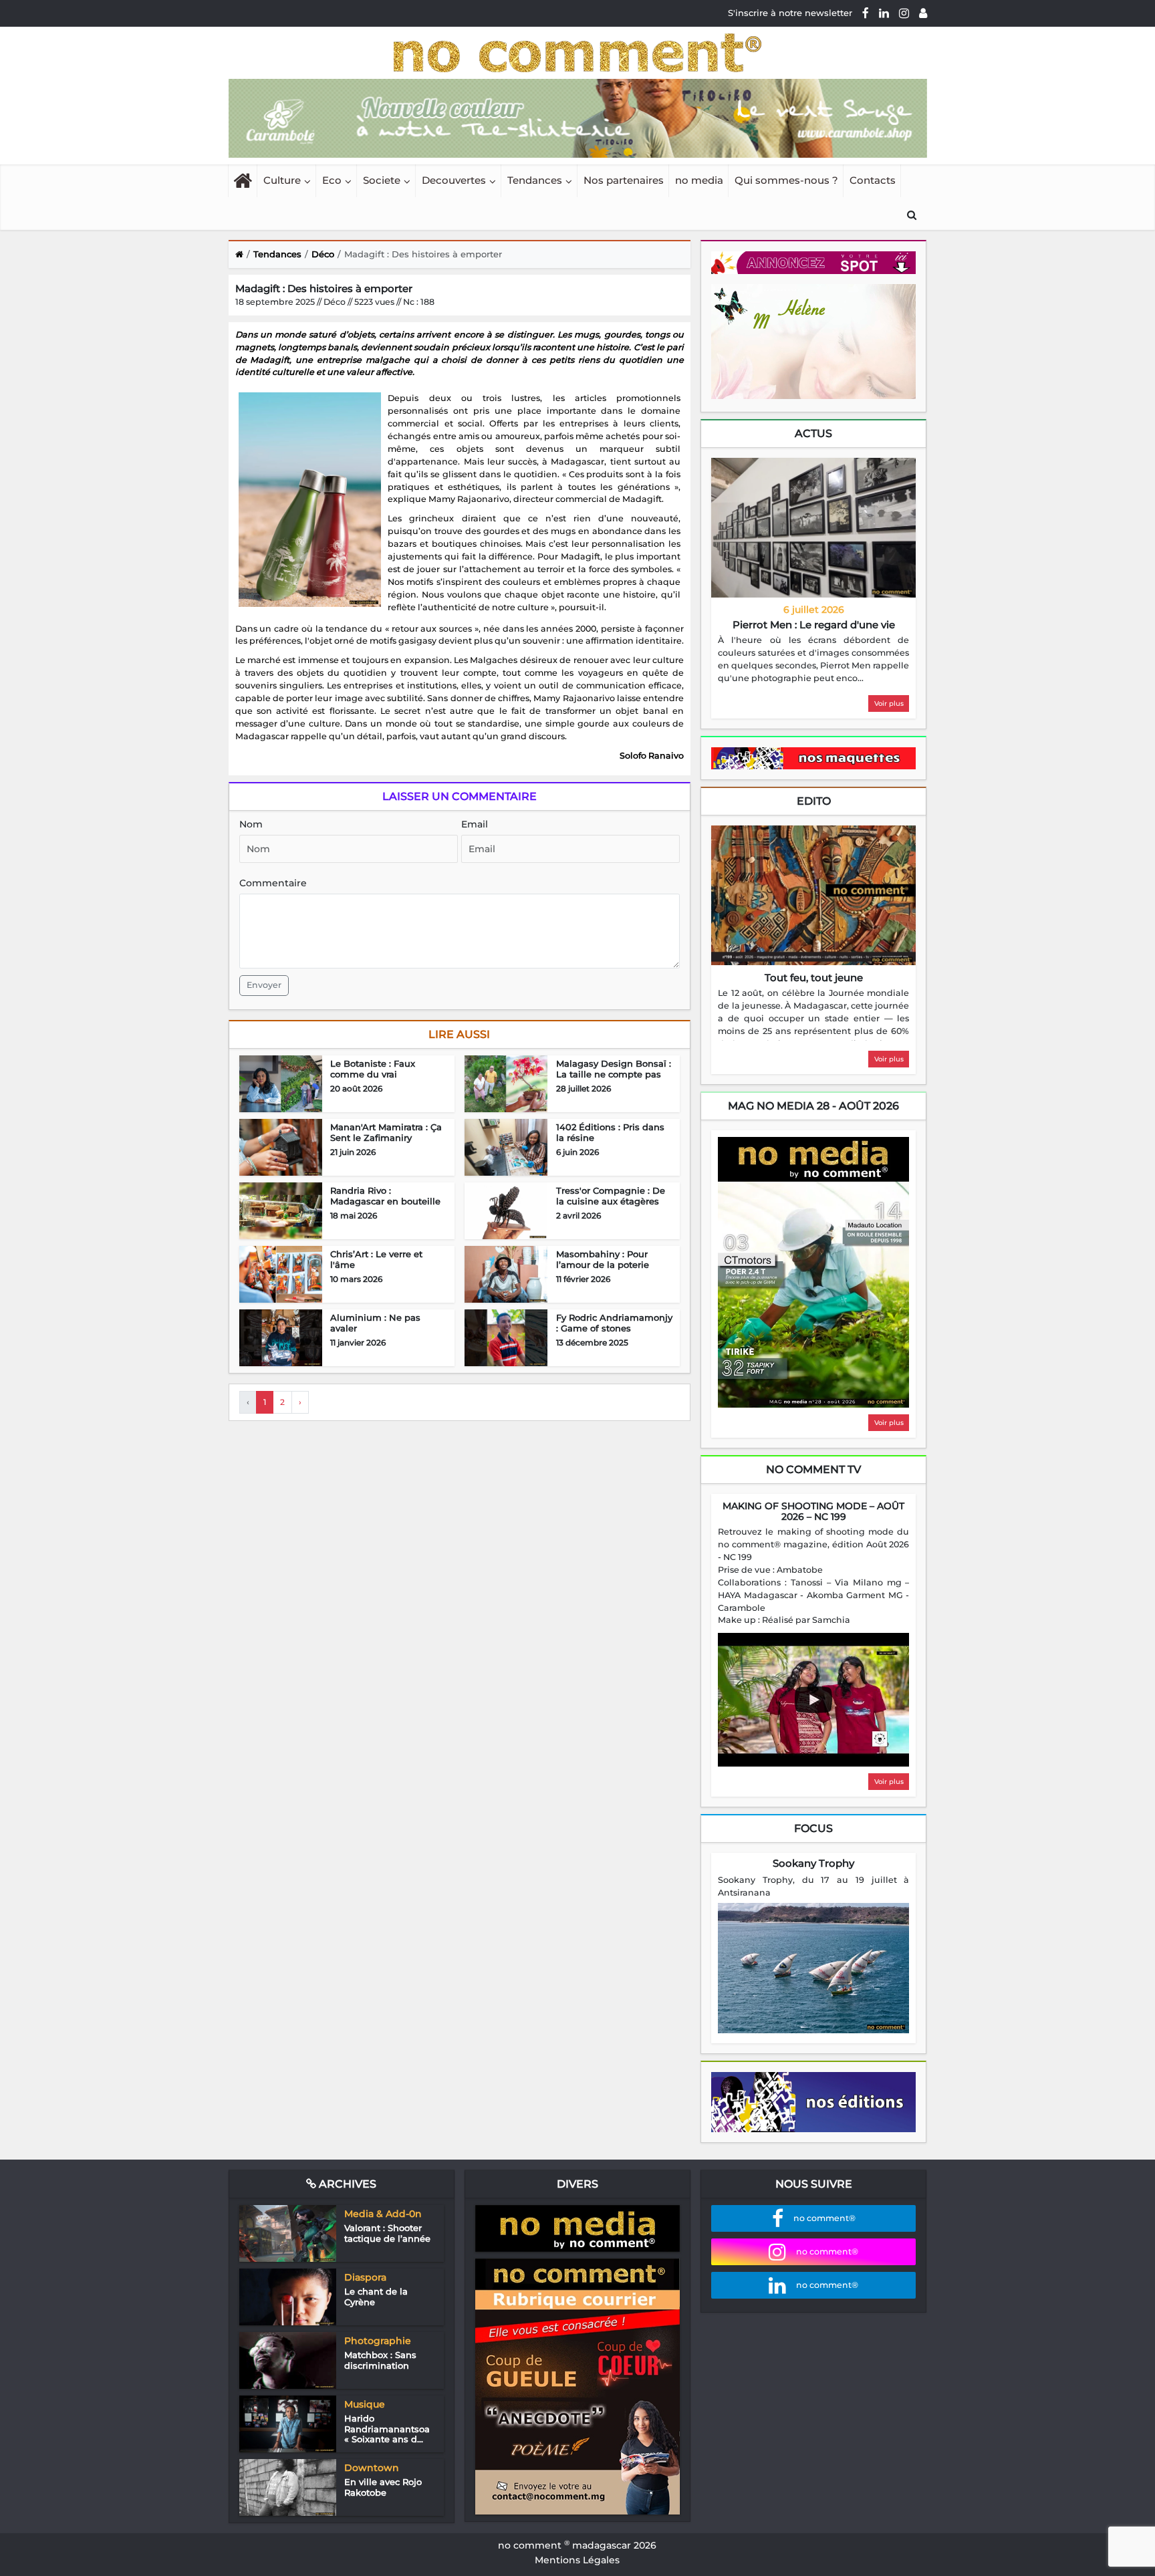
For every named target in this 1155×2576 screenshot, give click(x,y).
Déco (323, 254)
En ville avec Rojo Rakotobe (383, 2487)
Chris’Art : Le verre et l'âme (376, 1259)
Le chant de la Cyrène (376, 2297)
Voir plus (889, 703)
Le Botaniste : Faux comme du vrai (373, 1069)
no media (699, 180)
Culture (282, 180)
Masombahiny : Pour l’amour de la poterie (603, 1259)
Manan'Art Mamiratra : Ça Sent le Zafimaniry (386, 1132)
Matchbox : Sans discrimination (380, 2360)
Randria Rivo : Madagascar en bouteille (385, 1196)
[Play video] (813, 1700)
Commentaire (273, 883)
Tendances (535, 180)
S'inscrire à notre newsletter (790, 13)
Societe (382, 180)
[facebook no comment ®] (866, 13)
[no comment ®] (923, 13)
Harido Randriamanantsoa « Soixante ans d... (387, 2429)
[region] (813, 660)
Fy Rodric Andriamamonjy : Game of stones (614, 1323)
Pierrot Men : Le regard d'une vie (814, 625)
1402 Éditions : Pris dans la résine (610, 1132)
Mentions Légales (577, 2560)
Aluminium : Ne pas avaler (375, 1323)
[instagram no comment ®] (904, 13)
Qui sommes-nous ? (786, 180)
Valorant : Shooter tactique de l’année (387, 2233)
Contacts (873, 180)
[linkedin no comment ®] (884, 13)
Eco (332, 180)
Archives (346, 2184)
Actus (813, 433)
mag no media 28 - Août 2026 (813, 1106)
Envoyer (264, 985)
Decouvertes (454, 180)
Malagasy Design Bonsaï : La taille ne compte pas (614, 1069)
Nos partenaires (624, 180)
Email (475, 824)
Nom (251, 824)
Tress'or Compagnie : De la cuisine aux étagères (611, 1196)
